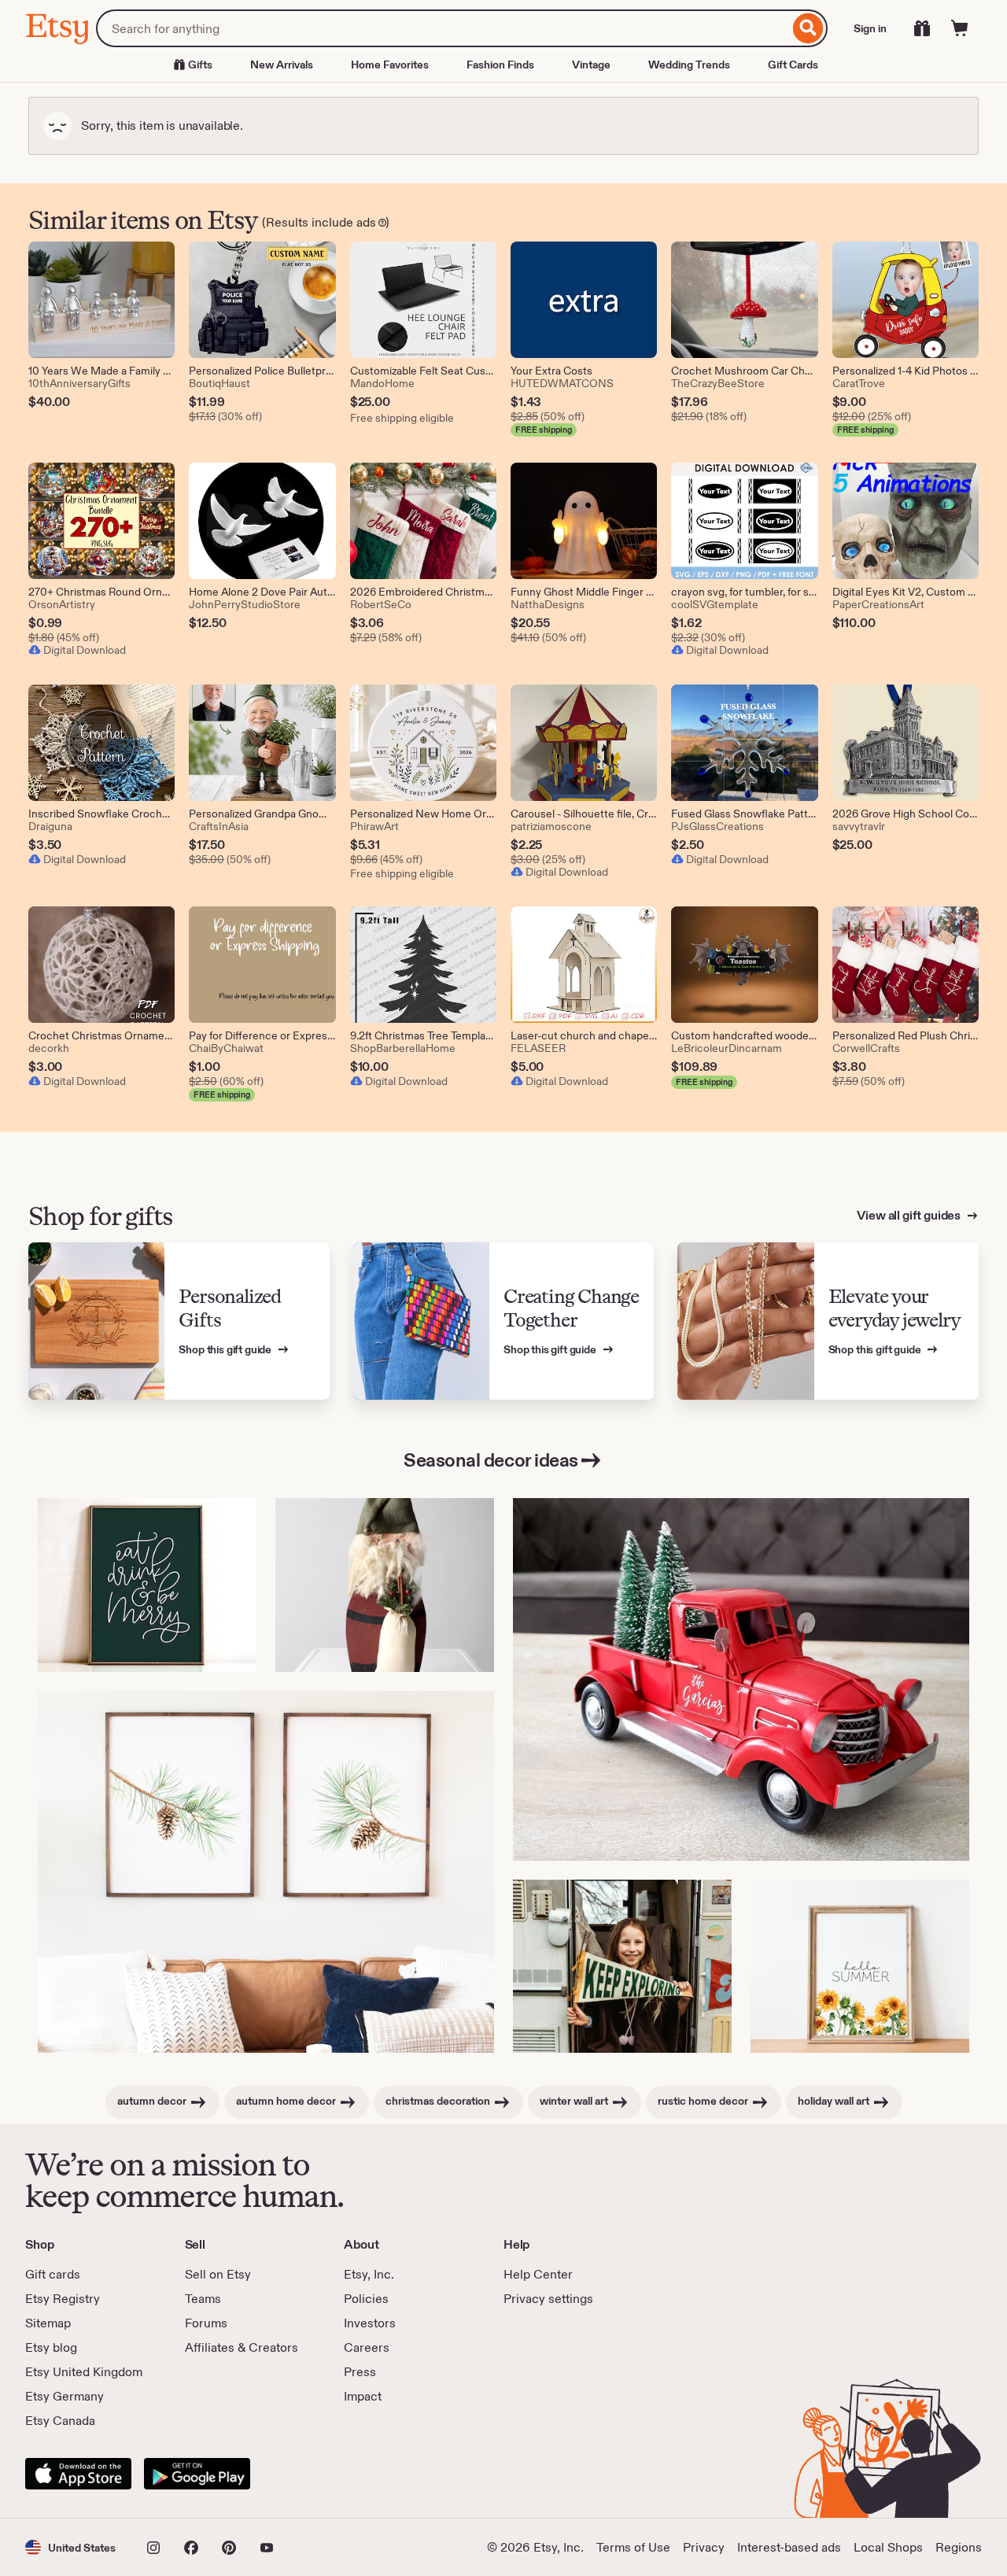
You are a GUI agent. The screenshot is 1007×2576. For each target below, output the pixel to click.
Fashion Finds (500, 65)
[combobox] (443, 28)
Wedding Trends (689, 65)
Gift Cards (793, 65)
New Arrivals (282, 65)
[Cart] (960, 28)
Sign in (870, 28)
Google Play (197, 2474)
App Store (78, 2474)
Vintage (591, 65)
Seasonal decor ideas (491, 1460)
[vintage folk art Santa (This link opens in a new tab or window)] (385, 1585)
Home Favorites (390, 65)
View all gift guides (910, 1215)
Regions (959, 2547)
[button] (70, 2547)
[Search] (808, 28)
